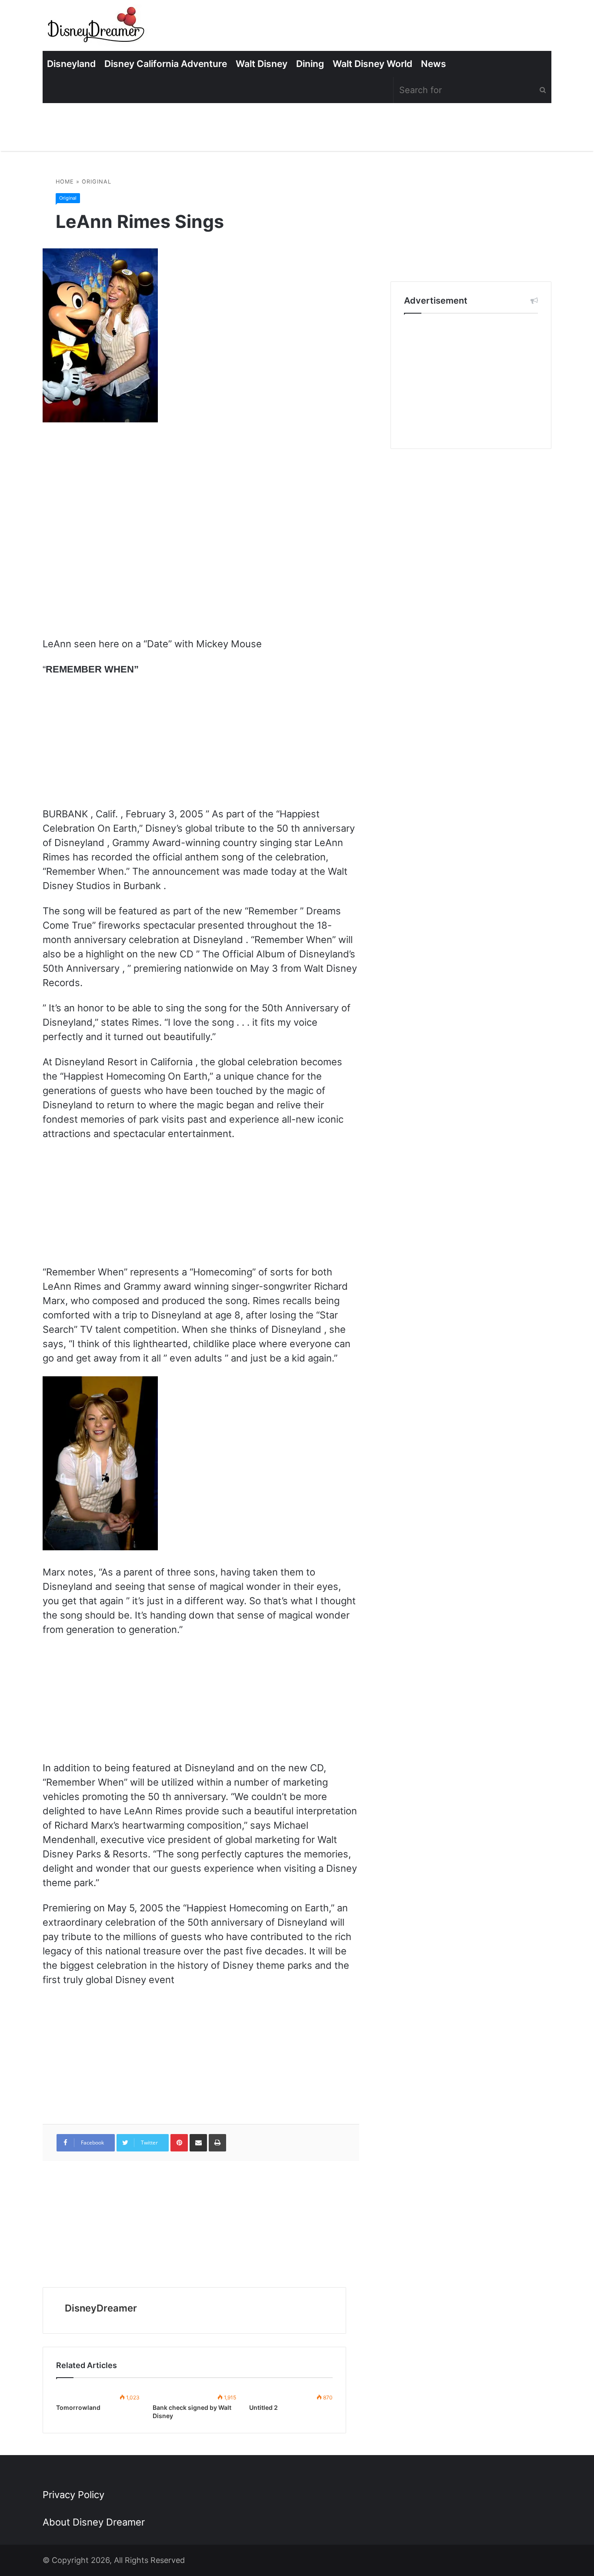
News (434, 64)
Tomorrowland (78, 2407)
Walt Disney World (372, 64)
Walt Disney (262, 64)
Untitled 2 (264, 2407)
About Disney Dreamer (94, 2522)
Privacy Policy (73, 2495)
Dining (310, 64)
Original (97, 182)
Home (65, 182)
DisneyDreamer (101, 2308)
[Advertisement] (471, 381)
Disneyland (71, 64)
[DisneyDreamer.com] (97, 28)
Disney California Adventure (166, 64)
